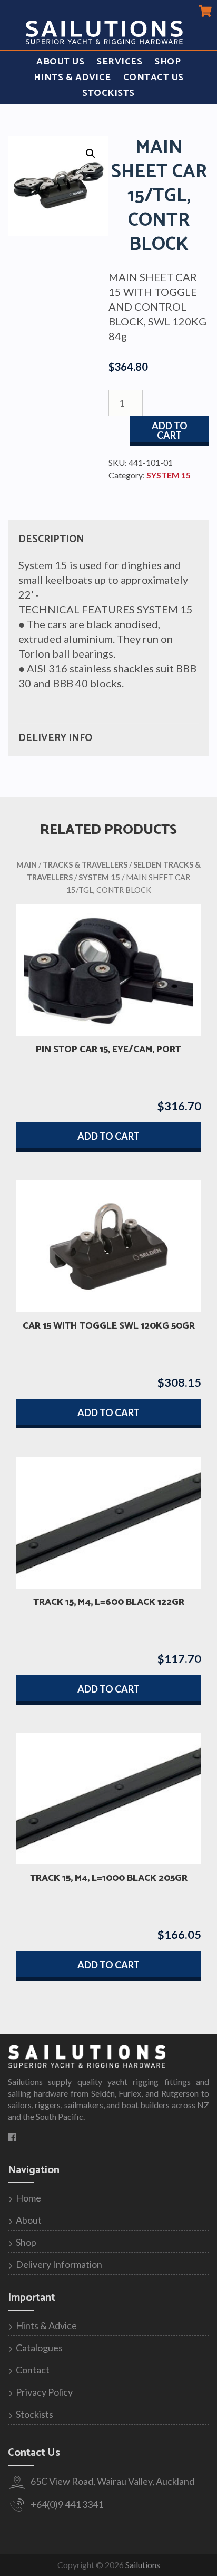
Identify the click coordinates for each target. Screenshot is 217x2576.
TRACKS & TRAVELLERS (85, 864)
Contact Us (154, 78)
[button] (91, 153)
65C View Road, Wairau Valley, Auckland (112, 2481)
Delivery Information (59, 2264)
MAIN (27, 864)
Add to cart (170, 430)
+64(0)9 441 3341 (66, 2504)
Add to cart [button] (108, 1136)
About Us (60, 62)
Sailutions (143, 2565)
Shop (167, 62)
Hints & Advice (72, 78)
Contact (33, 2370)
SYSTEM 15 (169, 475)
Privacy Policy (44, 2392)
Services (119, 62)
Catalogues (39, 2348)
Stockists (108, 93)
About (29, 2220)
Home (28, 2198)
